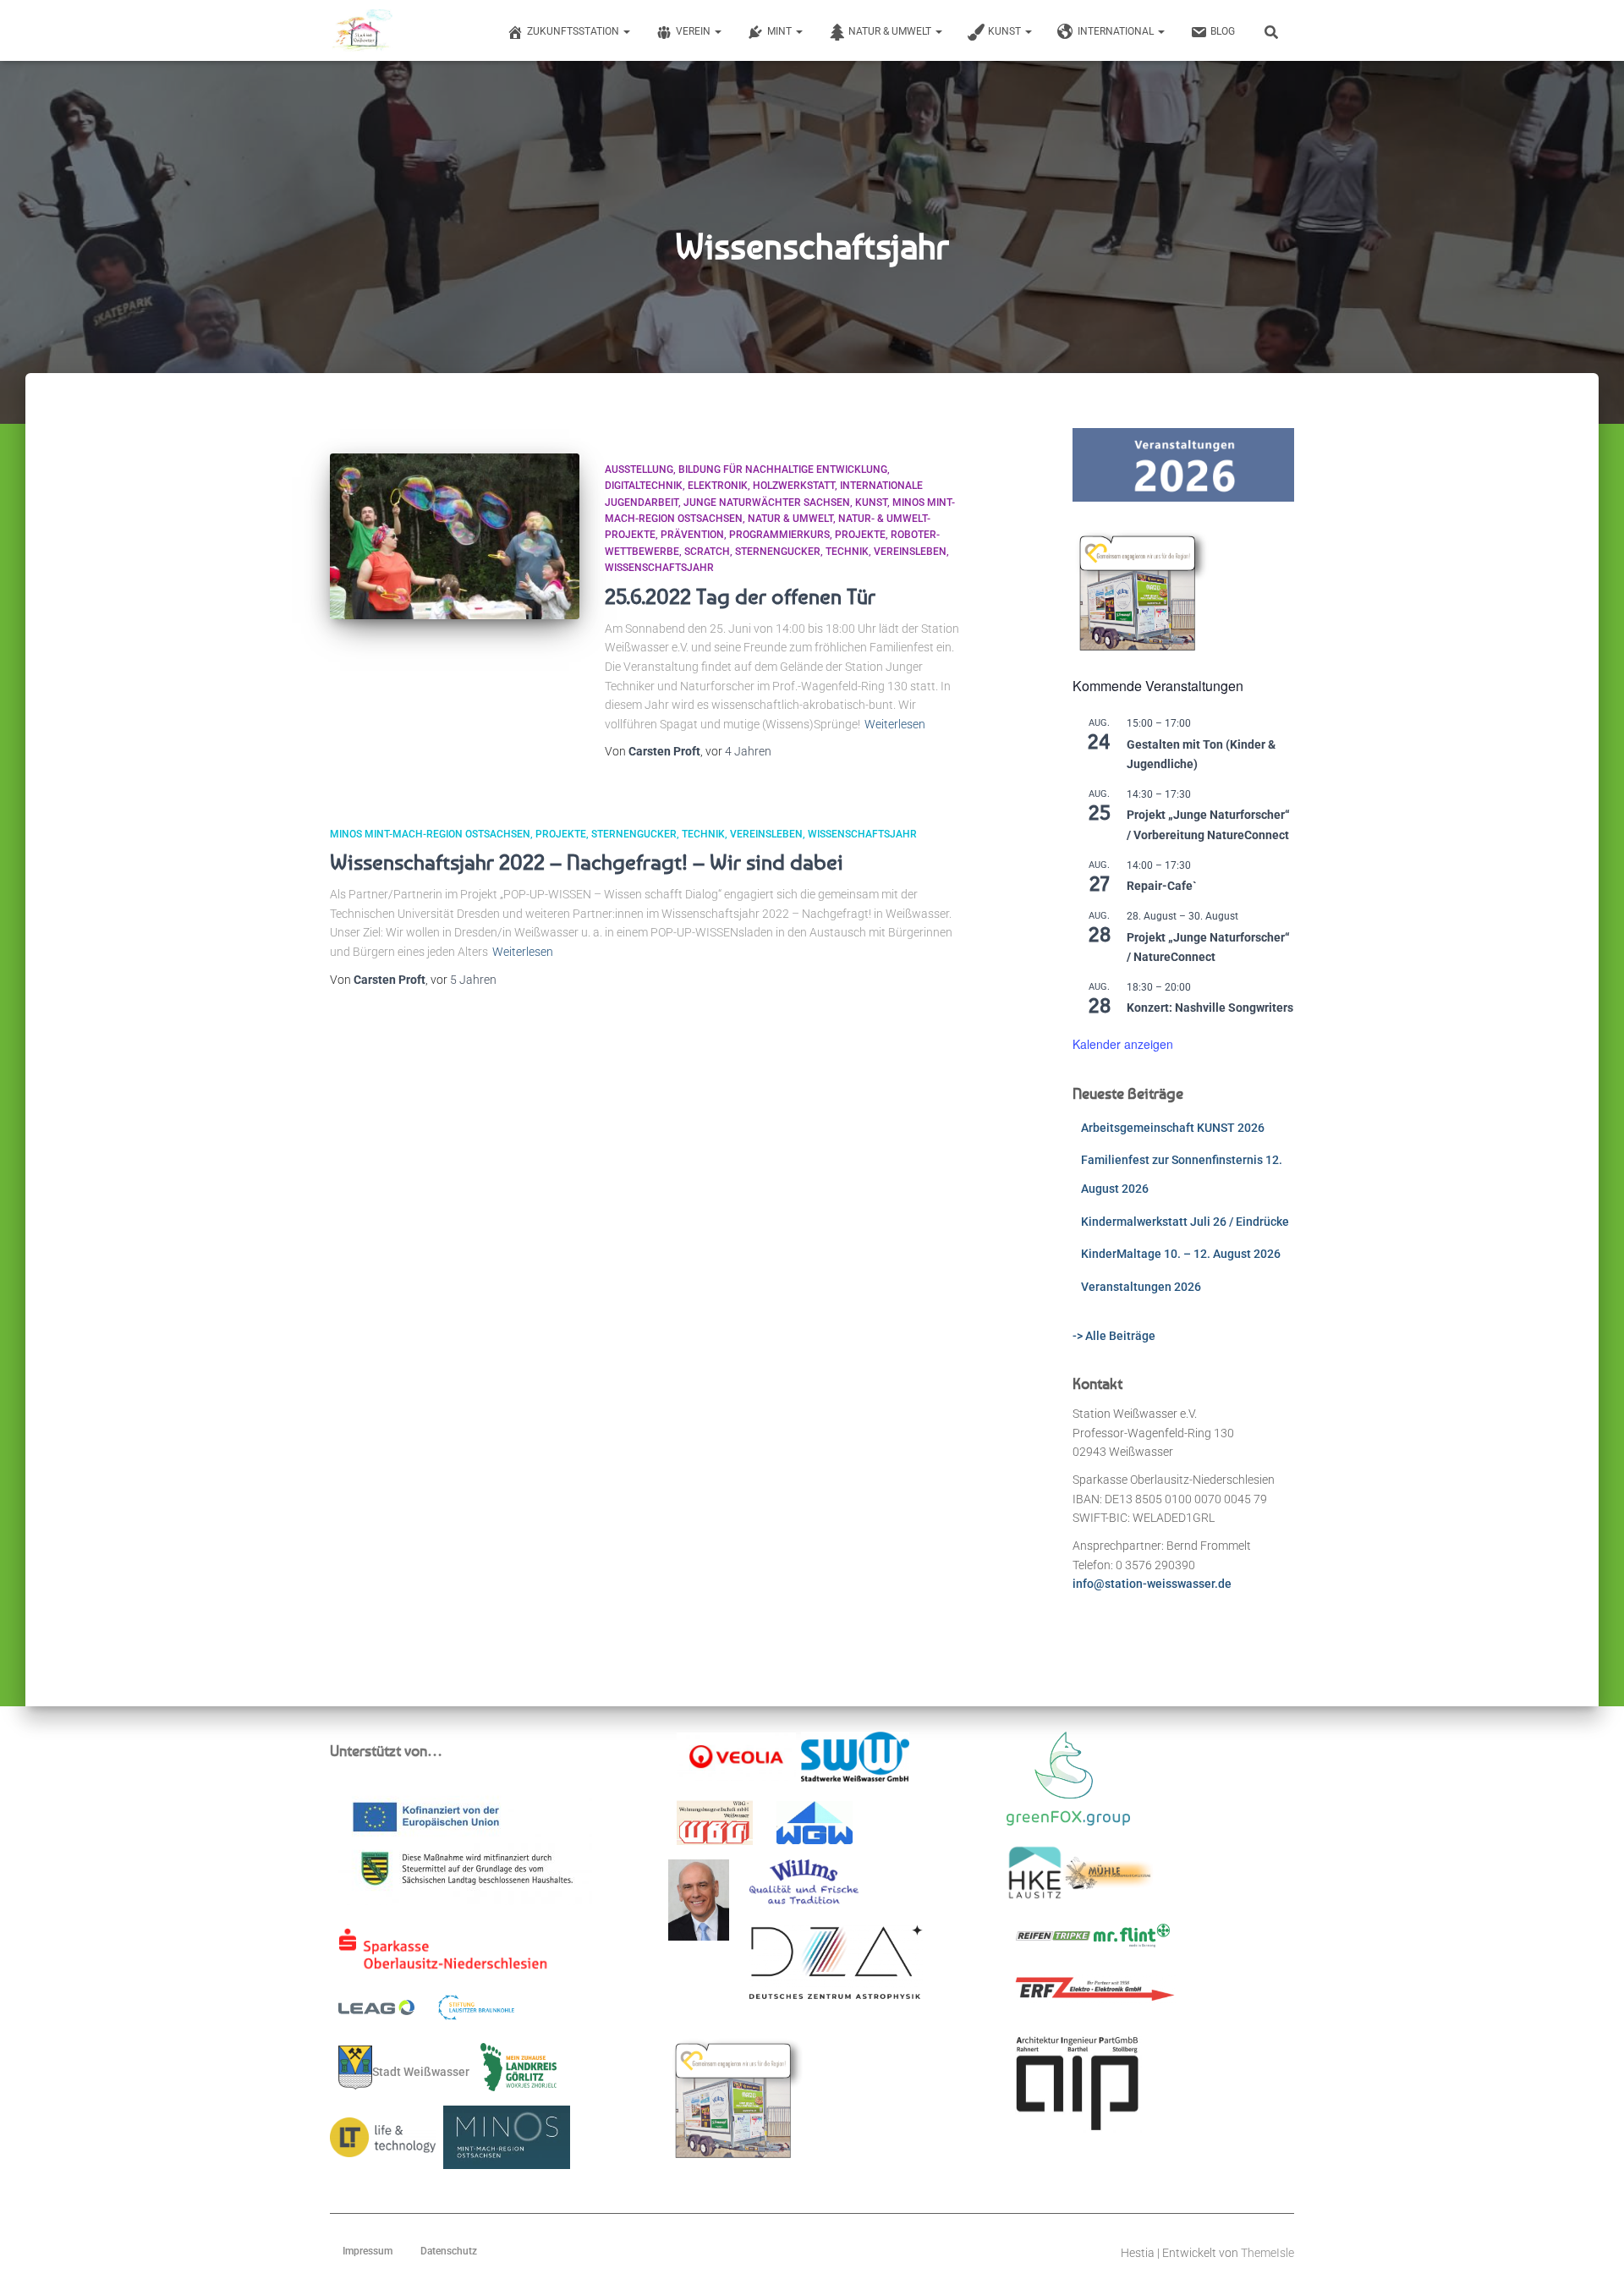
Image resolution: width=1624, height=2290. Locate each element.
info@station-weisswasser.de (1152, 1584)
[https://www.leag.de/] (387, 2013)
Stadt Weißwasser (421, 2071)
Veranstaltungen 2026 (1141, 1287)
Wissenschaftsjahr (659, 568)
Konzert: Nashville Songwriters (1210, 1008)
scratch (707, 552)
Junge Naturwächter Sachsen (767, 502)
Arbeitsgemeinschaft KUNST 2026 (1173, 1128)
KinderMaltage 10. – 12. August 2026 (1181, 1254)
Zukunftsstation (574, 31)
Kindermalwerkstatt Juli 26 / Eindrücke (1185, 1222)
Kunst (1006, 31)
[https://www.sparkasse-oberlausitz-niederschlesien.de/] (447, 1955)
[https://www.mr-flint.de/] (1132, 1941)
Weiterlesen (895, 724)
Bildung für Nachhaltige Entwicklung (783, 470)
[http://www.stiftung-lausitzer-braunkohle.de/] (476, 2013)
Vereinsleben (910, 552)
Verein (694, 31)
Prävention (692, 535)
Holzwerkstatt (794, 486)
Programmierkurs (779, 535)
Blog (1223, 31)
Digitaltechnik (644, 486)
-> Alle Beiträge (1114, 1336)
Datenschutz (449, 2251)
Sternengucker (778, 552)
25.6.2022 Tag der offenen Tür (740, 596)
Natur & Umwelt (891, 31)
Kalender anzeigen (1123, 1044)
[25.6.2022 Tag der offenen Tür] (455, 537)
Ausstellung (639, 470)
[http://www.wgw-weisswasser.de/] (815, 1828)
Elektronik (718, 486)
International (1117, 31)
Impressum (368, 2251)
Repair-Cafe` (1162, 886)
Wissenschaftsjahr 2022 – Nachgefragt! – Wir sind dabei (587, 862)
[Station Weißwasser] (362, 30)
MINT (781, 31)
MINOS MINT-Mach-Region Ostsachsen (430, 834)
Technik (847, 552)
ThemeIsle (1267, 2253)
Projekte (860, 535)
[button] (626, 31)
